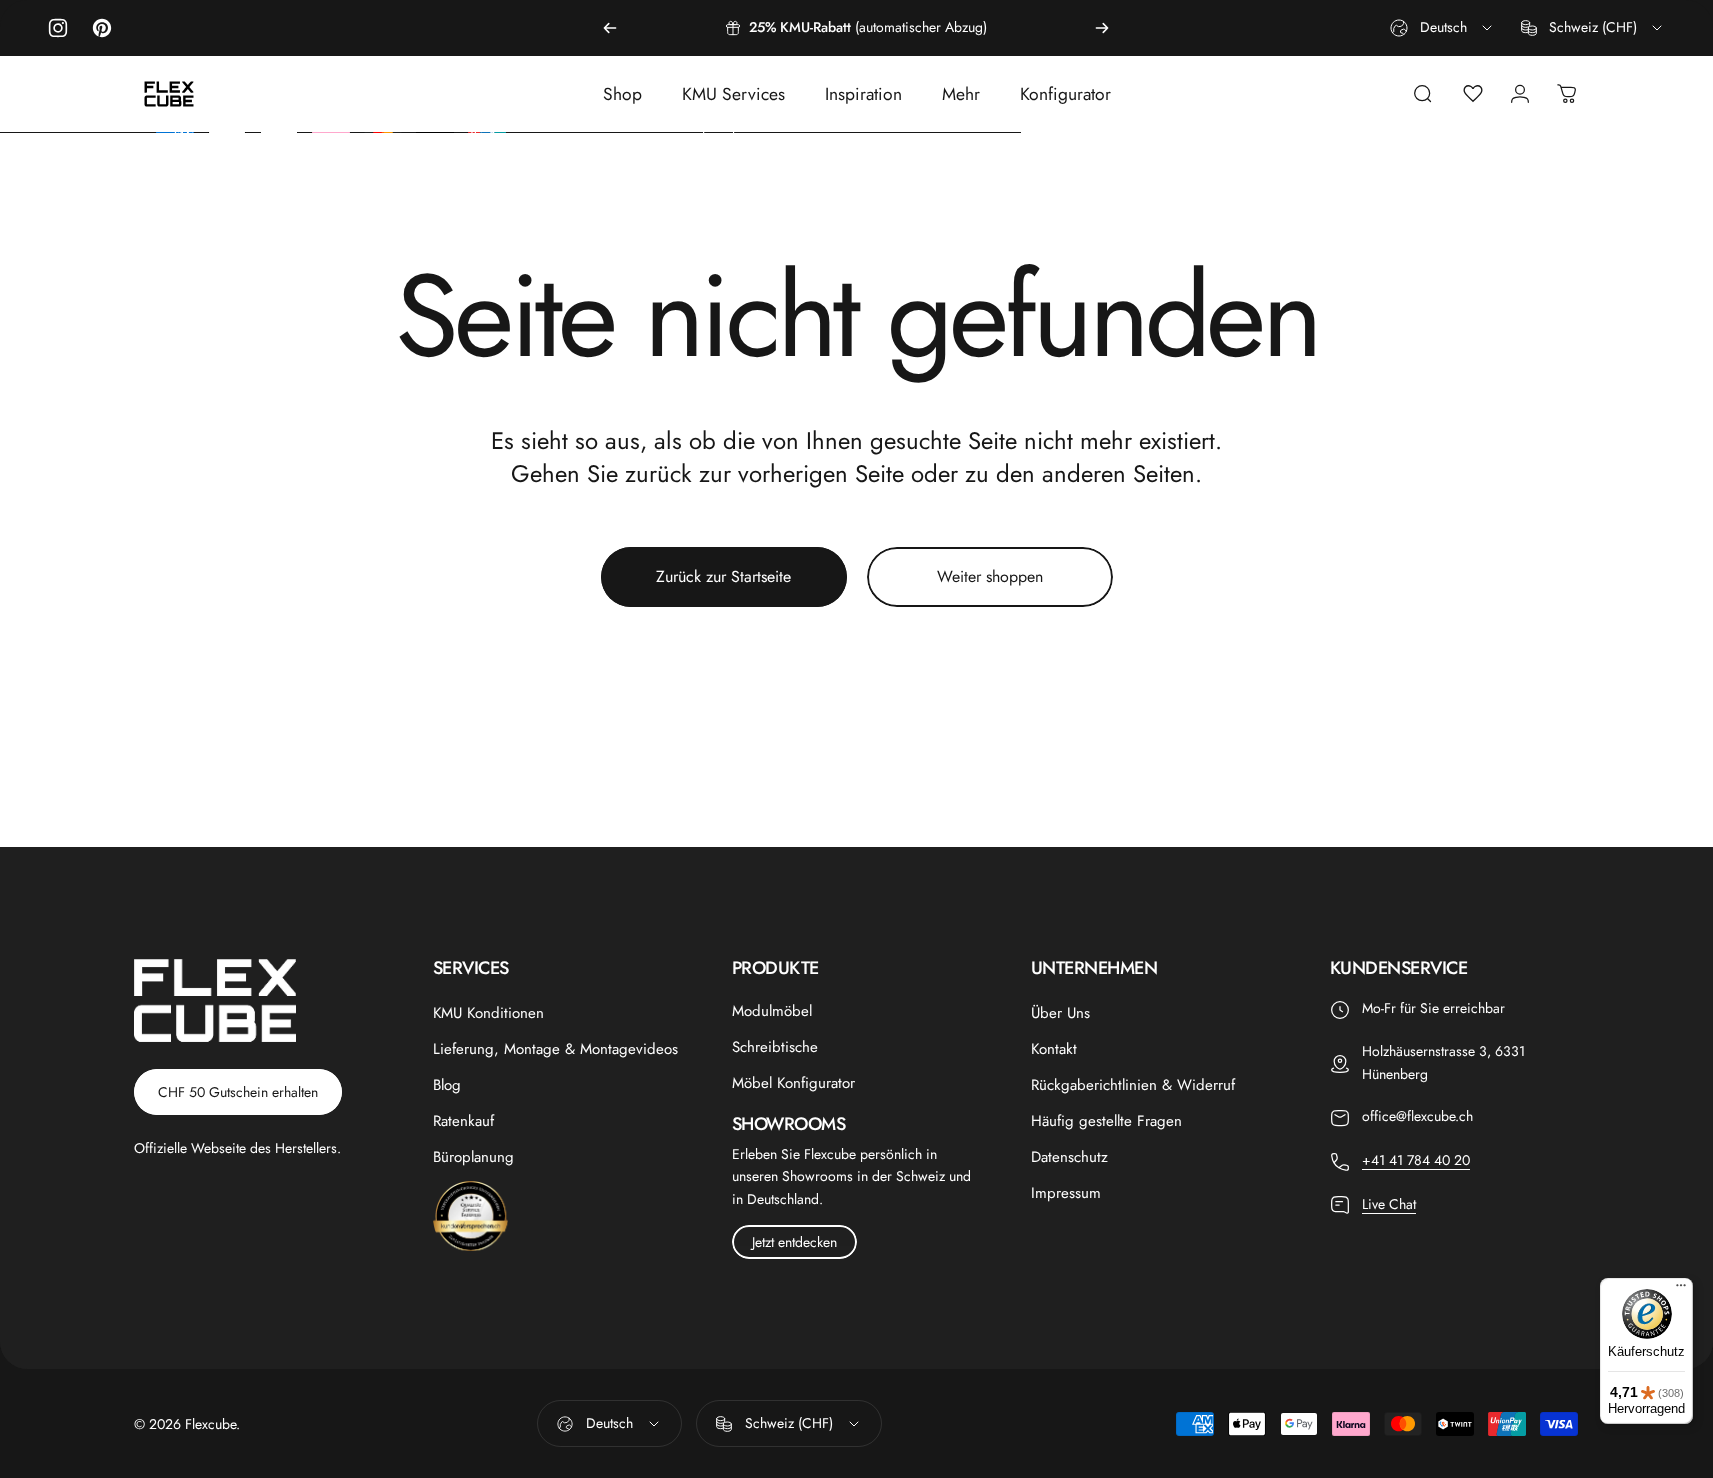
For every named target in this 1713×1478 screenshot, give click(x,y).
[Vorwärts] (1102, 28)
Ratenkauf (463, 1121)
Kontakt (1054, 1049)
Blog (447, 1085)
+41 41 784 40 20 (1416, 1160)
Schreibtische (775, 1047)
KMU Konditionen (488, 1013)
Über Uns (1060, 1013)
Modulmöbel (772, 1011)
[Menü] (1681, 1290)
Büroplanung (473, 1157)
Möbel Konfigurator (793, 1083)
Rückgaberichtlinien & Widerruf (1133, 1085)
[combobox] (1442, 28)
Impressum (1066, 1193)
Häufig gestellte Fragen (1106, 1121)
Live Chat (1389, 1204)
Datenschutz (1069, 1157)
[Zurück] (610, 28)
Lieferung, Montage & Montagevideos (555, 1049)
